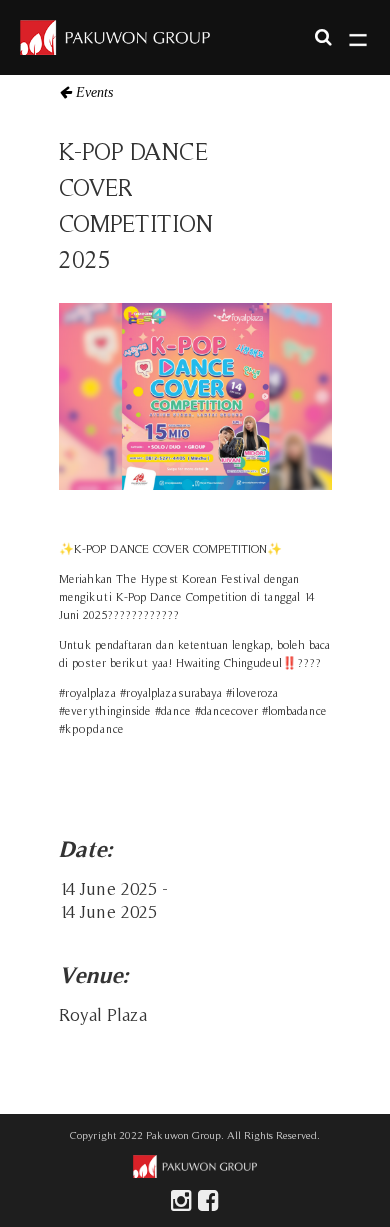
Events (94, 92)
